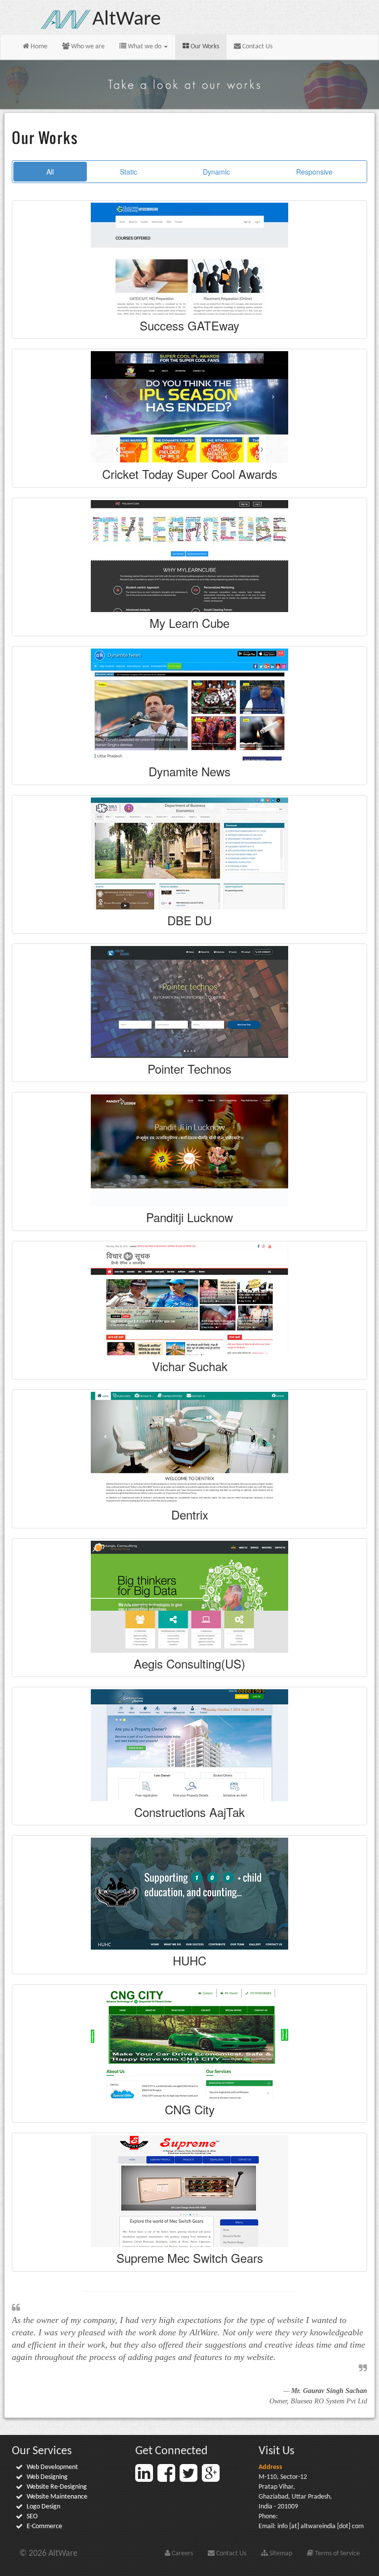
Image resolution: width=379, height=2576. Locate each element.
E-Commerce (44, 2526)
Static (129, 172)
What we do (145, 47)
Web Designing (47, 2477)
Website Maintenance (57, 2497)
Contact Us (257, 47)
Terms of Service (337, 2554)
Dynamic (216, 172)
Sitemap (280, 2554)
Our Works (204, 47)
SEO (32, 2517)
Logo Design (43, 2507)
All (50, 172)
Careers (182, 2554)
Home (38, 47)
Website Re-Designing (57, 2487)
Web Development (52, 2467)
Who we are (87, 47)
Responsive (314, 172)
